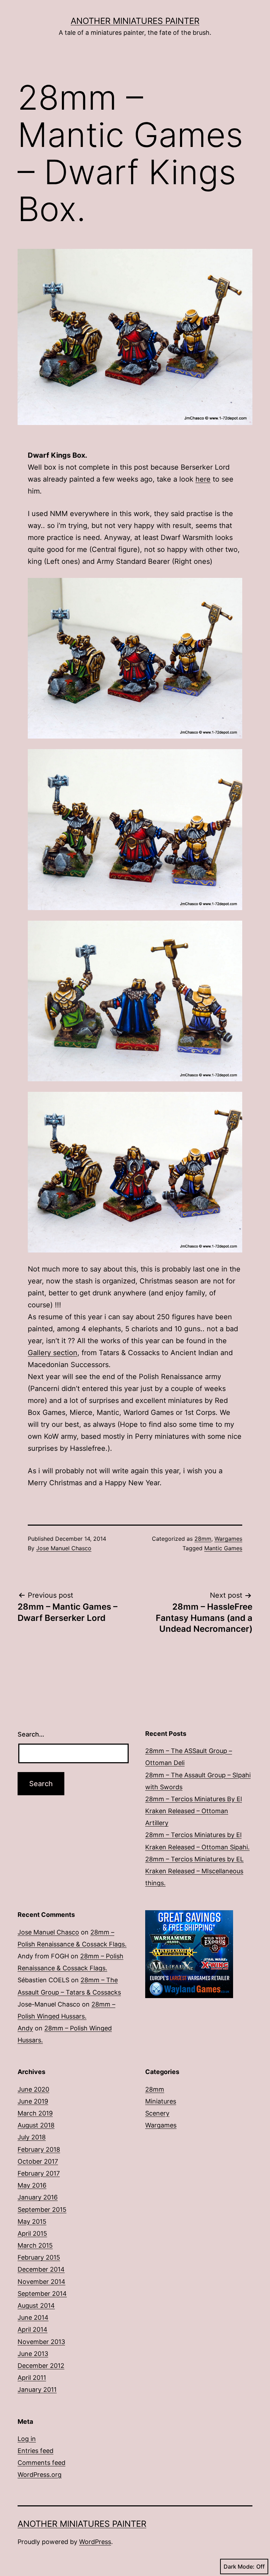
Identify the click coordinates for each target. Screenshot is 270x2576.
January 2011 (37, 2390)
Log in (27, 2439)
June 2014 (33, 2317)
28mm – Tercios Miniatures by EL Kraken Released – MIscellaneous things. (194, 1871)
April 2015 (32, 2233)
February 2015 (39, 2257)
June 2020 (33, 2089)
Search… (31, 1734)
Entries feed (36, 2451)
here (203, 479)
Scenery (157, 2113)
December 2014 (41, 2269)
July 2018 (32, 2137)
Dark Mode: (239, 2567)
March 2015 (35, 2245)
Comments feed (41, 2463)
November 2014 (41, 2282)
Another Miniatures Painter (135, 21)
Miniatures (161, 2101)
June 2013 (33, 2354)
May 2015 (32, 2221)
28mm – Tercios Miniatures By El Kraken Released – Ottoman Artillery (194, 1811)
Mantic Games (223, 1548)
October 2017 (38, 2161)
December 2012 (41, 2366)
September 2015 (42, 2210)
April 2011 (32, 2378)
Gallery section (53, 1353)
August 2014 (36, 2305)
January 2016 (38, 2197)
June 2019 (33, 2101)
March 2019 (35, 2113)
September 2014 (42, 2294)
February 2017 (39, 2173)
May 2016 (32, 2185)
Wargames (228, 1539)
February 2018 (39, 2149)
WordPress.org (40, 2475)
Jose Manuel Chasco (64, 1548)
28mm (203, 1539)
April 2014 (33, 2329)
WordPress (95, 2542)
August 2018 (36, 2125)
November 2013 (41, 2342)
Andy (25, 2028)
